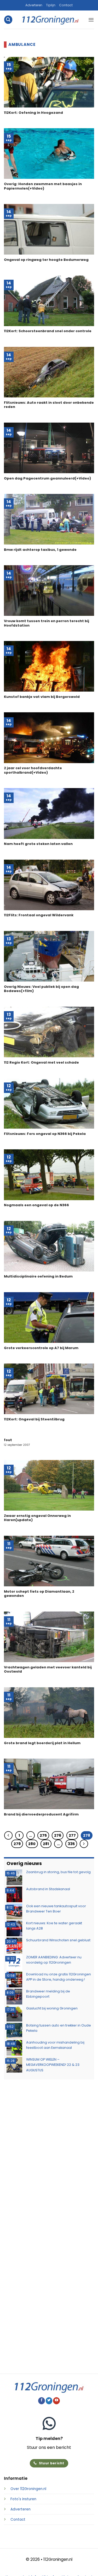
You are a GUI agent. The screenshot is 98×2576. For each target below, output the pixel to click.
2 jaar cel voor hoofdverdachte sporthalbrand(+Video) (33, 770)
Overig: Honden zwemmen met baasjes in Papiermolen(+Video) (43, 186)
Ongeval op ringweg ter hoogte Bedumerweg (46, 260)
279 (17, 1844)
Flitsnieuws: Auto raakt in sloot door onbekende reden (49, 405)
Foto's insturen (23, 2499)
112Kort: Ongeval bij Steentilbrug (34, 1419)
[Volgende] (84, 1844)
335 (71, 1844)
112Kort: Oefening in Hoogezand (33, 113)
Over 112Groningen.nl (28, 2489)
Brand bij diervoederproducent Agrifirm (41, 1815)
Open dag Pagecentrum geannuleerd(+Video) (47, 479)
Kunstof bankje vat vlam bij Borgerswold (42, 697)
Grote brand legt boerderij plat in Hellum (42, 1743)
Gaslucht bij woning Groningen (52, 2008)
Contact (66, 5)
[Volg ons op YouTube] (56, 2401)
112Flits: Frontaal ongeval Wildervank (39, 915)
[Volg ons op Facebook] (42, 2401)
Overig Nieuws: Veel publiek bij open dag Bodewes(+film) (41, 989)
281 (46, 1844)
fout (8, 1440)
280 (32, 1844)
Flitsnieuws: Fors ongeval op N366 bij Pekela (45, 1134)
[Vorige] (8, 1835)
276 (58, 1835)
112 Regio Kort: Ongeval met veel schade (41, 1063)
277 (72, 1835)
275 (43, 1835)
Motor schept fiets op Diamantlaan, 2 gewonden (39, 1594)
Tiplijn (51, 5)
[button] (8, 20)
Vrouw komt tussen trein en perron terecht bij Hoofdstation (47, 623)
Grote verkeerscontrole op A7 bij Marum (41, 1348)
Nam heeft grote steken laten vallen (38, 844)
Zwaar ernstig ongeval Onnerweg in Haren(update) (37, 1518)
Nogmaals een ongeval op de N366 (36, 1205)
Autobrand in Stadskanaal (48, 1889)
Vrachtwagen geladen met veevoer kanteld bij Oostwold (48, 1670)
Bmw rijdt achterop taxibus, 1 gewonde (40, 550)
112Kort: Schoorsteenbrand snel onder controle (48, 331)
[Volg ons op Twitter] (49, 2401)
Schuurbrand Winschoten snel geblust (58, 1940)
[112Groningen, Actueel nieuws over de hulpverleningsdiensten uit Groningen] (50, 20)
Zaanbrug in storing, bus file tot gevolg (58, 1872)
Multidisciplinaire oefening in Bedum (38, 1277)
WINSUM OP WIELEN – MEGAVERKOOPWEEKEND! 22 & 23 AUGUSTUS (53, 2065)
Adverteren (34, 5)
